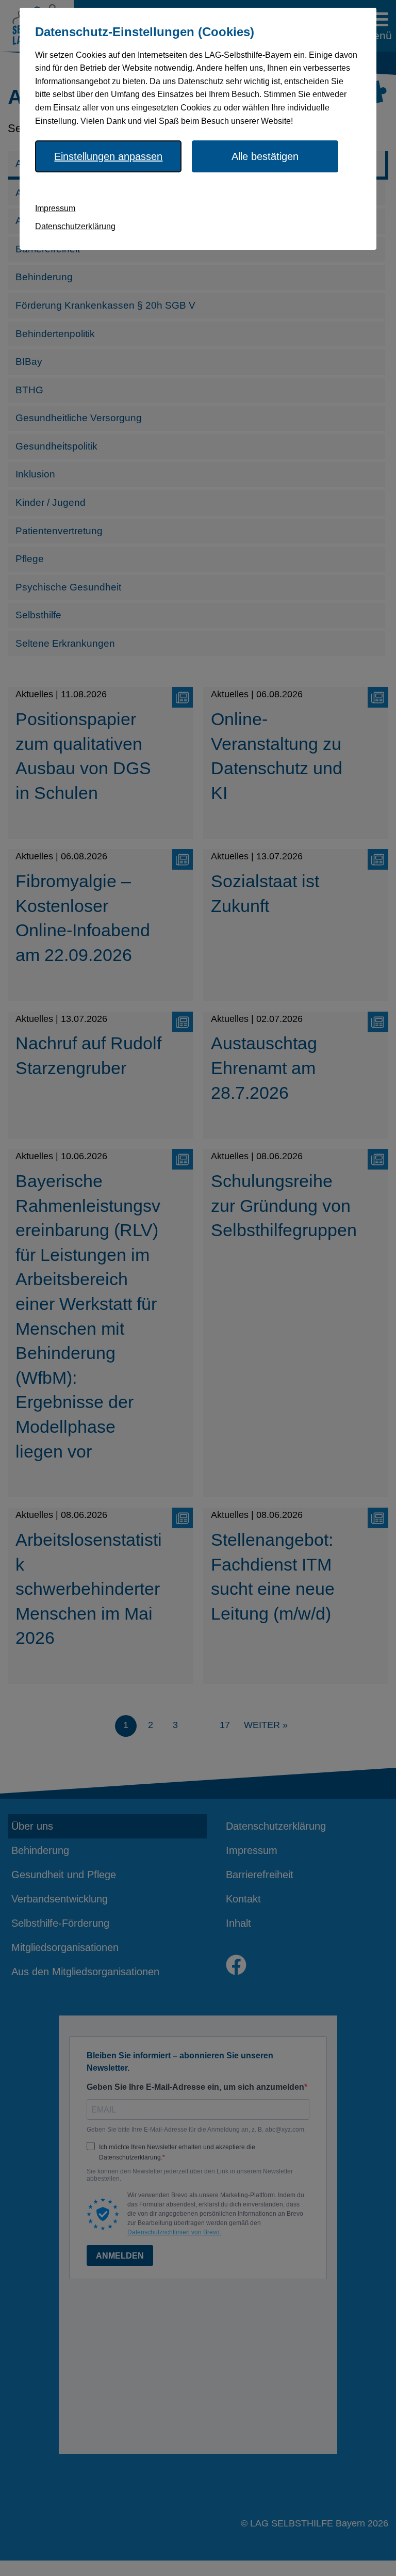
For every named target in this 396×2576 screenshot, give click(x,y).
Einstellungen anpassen (108, 156)
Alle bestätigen (265, 156)
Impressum (55, 208)
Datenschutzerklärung (75, 226)
